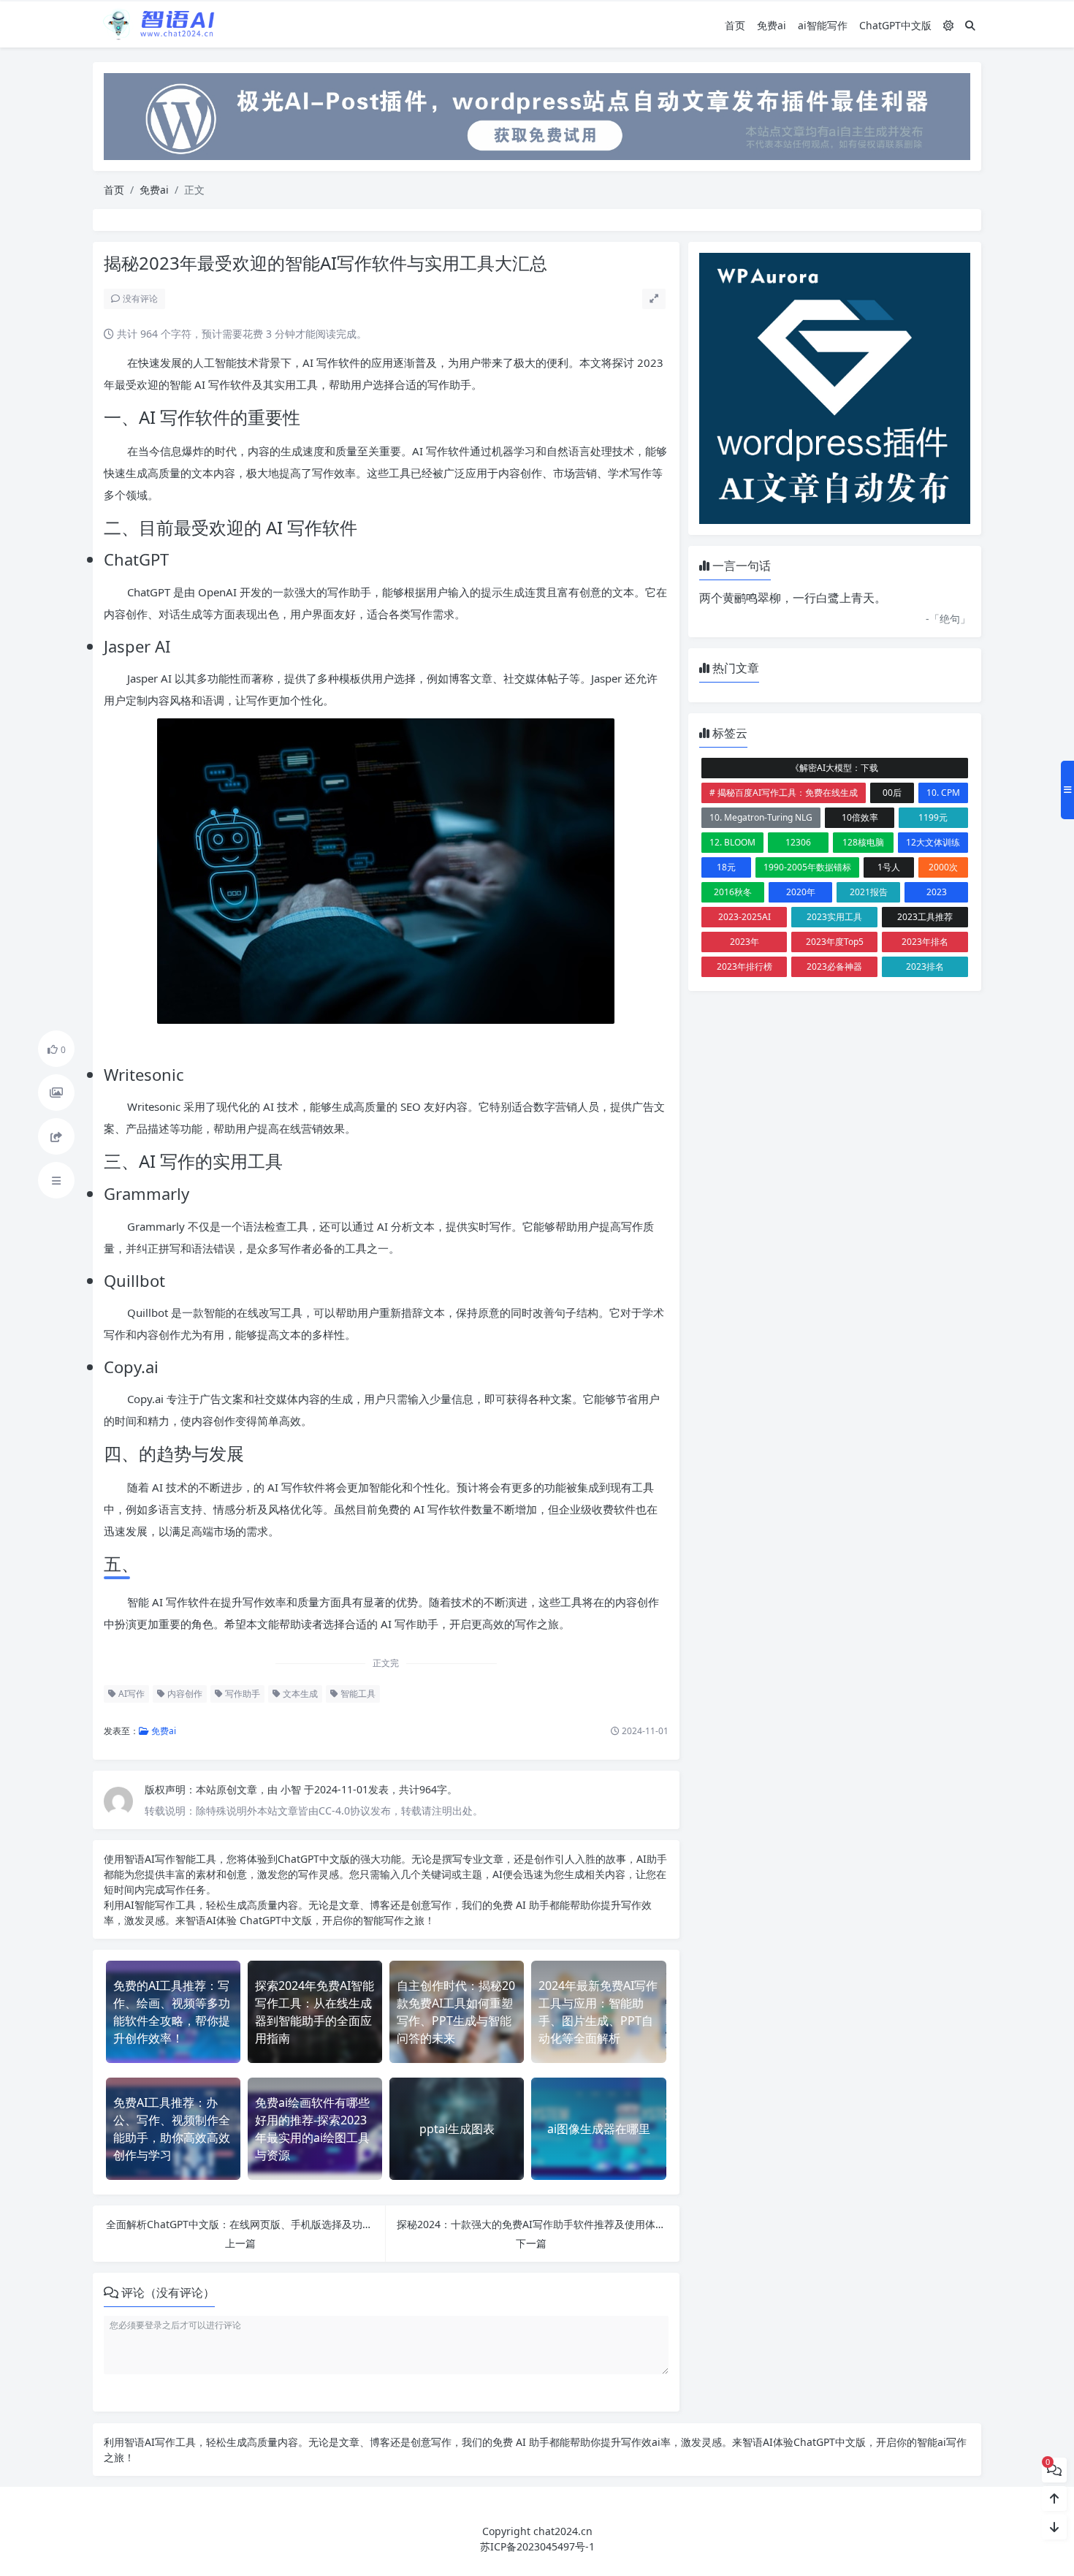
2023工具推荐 (925, 917)
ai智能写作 (823, 25)
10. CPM (943, 793)
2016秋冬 (733, 892)
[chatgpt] (537, 115)
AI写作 (130, 1694)
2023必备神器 (834, 966)
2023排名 (925, 966)
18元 (726, 867)
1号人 (889, 867)
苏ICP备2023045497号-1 (537, 2546)
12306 (798, 842)
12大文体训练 (933, 842)
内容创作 (184, 1694)
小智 (292, 1789)
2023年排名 (925, 942)
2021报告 (869, 892)
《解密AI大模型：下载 (834, 768)
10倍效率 (860, 817)
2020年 (801, 892)
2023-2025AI (744, 917)
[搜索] (970, 25)
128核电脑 (863, 842)
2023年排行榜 (744, 966)
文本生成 (299, 1694)
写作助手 (241, 1694)
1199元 (933, 817)
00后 (892, 793)
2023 (937, 892)
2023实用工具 (834, 917)
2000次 (943, 867)
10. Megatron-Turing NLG (761, 817)
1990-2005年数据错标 (807, 867)
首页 (735, 25)
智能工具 (357, 1694)
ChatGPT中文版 (895, 25)
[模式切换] (948, 25)
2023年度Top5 (835, 942)
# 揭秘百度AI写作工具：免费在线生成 (784, 793)
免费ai (772, 25)
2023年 (744, 942)
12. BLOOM (732, 842)
